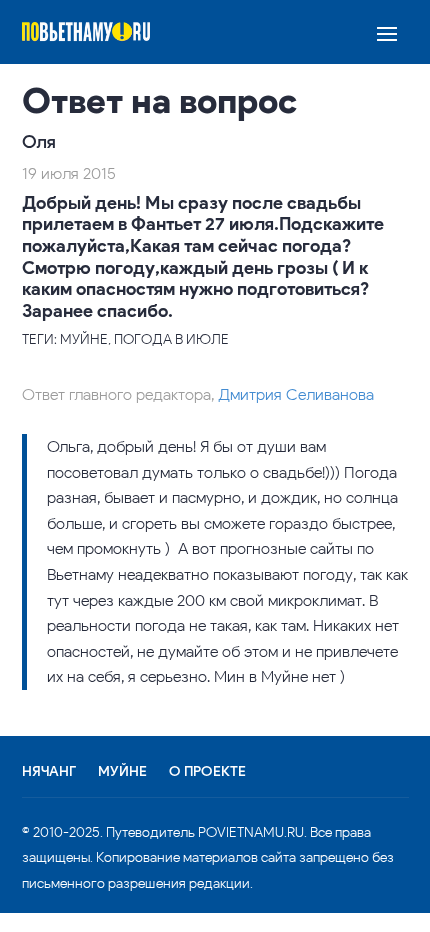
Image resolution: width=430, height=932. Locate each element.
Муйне (122, 772)
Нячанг (49, 772)
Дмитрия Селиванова (296, 394)
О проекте (207, 772)
